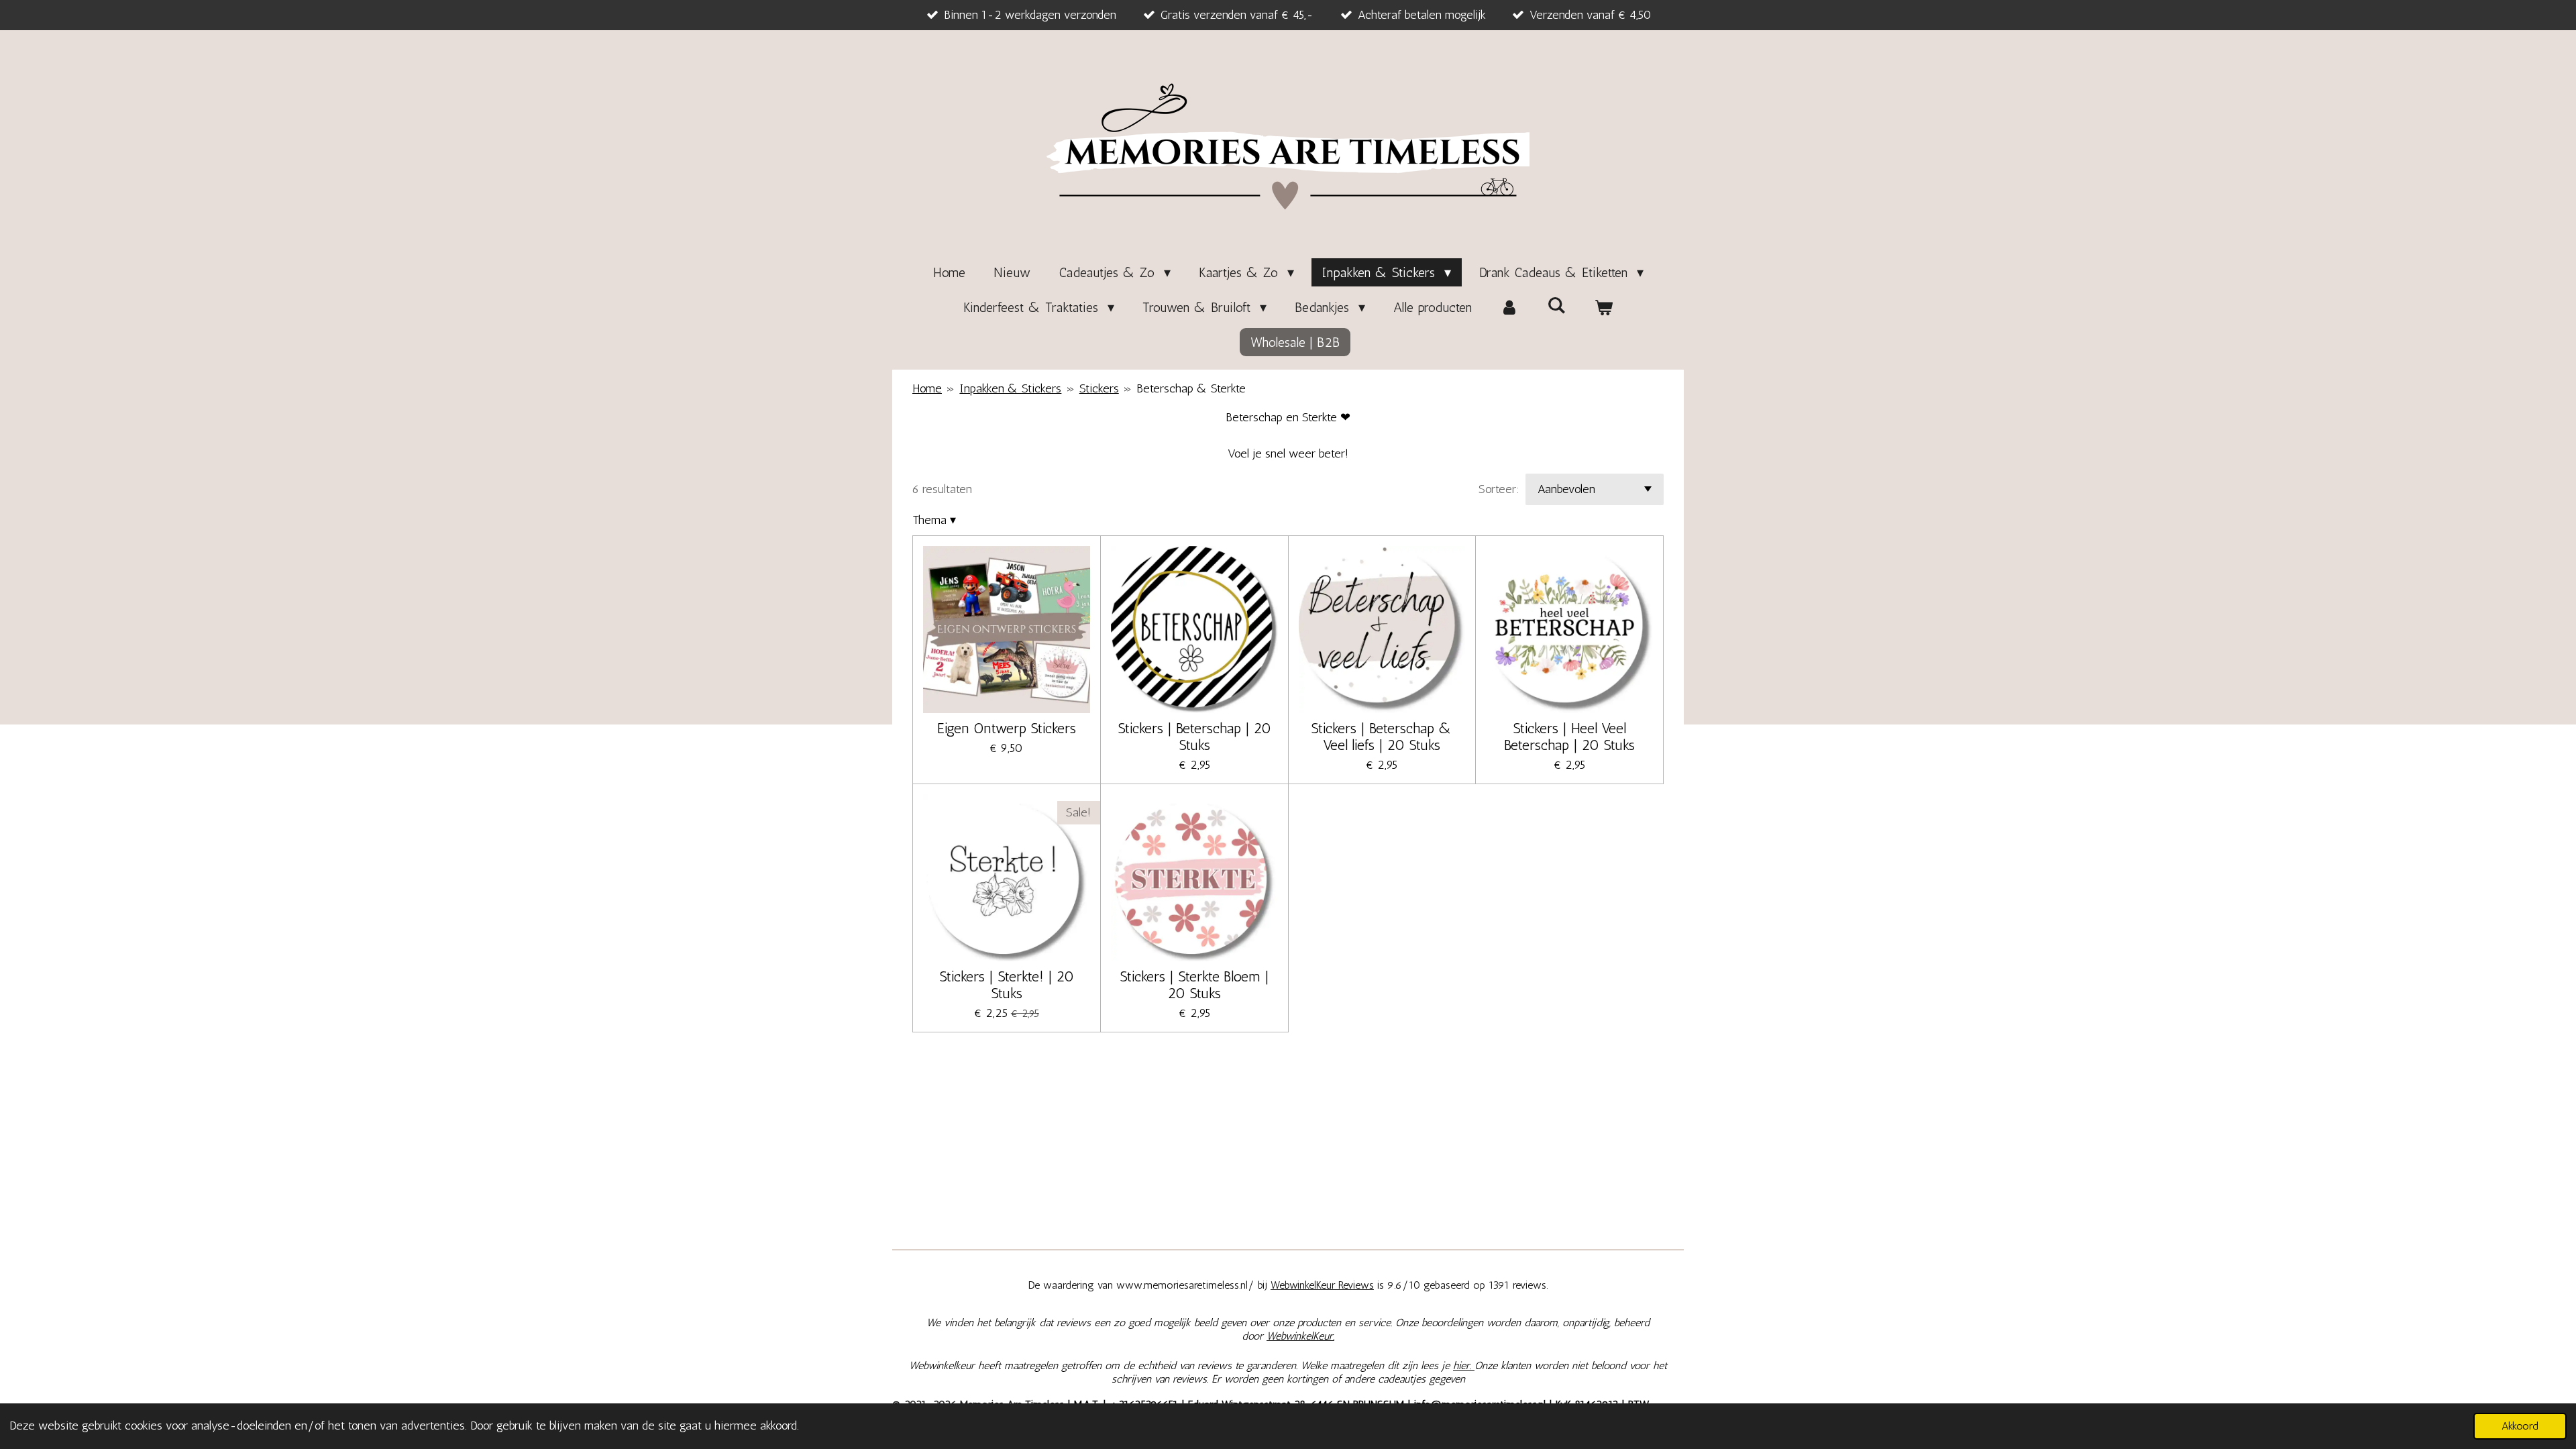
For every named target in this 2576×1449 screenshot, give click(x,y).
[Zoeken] (1556, 305)
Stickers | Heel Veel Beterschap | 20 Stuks (1569, 737)
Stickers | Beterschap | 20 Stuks (1194, 737)
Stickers (1099, 388)
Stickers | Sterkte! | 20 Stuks (1007, 985)
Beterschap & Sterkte (1191, 388)
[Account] (1509, 307)
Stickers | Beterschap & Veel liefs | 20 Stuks (1382, 737)
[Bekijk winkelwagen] (1603, 307)
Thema (934, 520)
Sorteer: (1499, 489)
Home (927, 388)
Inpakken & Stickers (1010, 388)
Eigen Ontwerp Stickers (1007, 728)
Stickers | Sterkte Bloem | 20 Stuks (1194, 985)
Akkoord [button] (2520, 1426)
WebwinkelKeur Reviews (1322, 1285)
